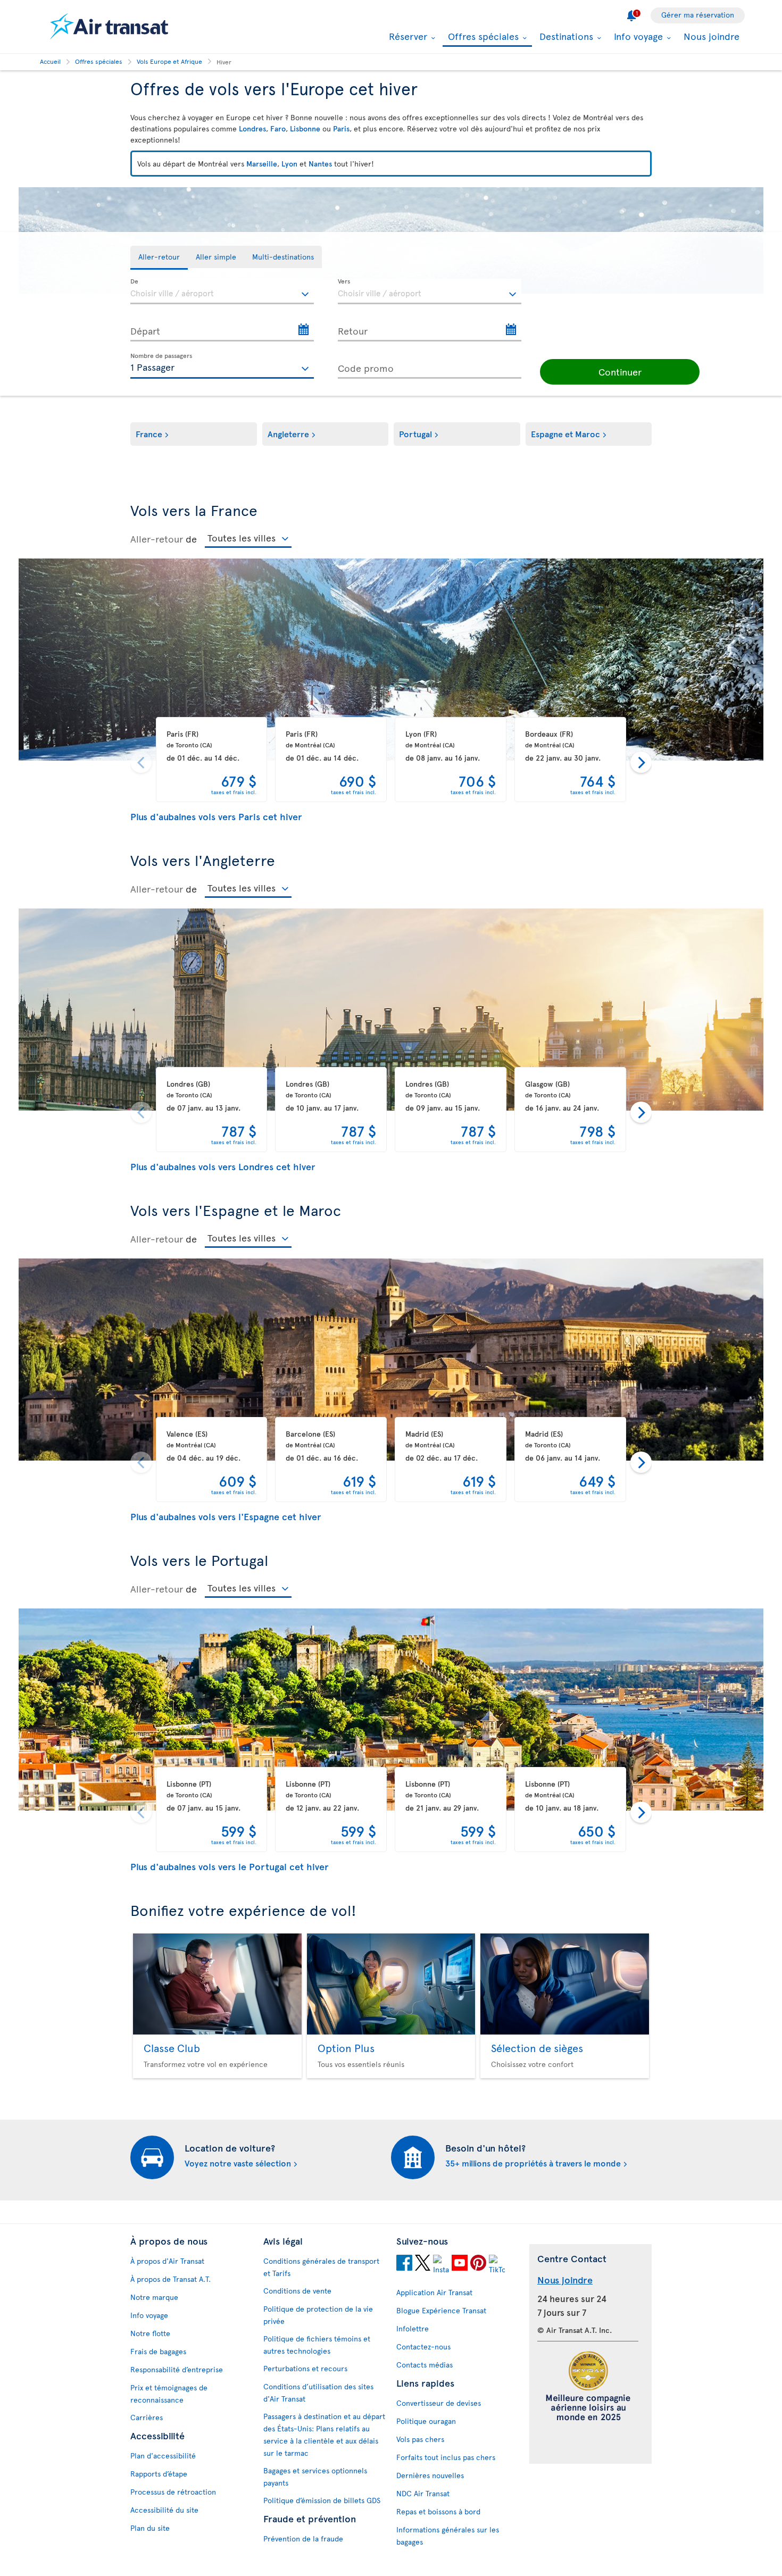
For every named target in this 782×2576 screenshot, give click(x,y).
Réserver (407, 36)
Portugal (415, 433)
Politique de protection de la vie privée (318, 2315)
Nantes (320, 164)
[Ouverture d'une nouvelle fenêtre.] (404, 2264)
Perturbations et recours (305, 2368)
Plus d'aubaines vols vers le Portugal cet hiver (230, 1866)
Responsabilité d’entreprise (177, 2369)
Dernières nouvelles (430, 2475)
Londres (252, 128)
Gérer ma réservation (698, 15)
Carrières (147, 2417)
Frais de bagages (158, 2351)
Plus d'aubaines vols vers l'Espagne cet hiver (226, 1516)
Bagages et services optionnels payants (315, 2477)
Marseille (262, 164)
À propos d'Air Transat (167, 2261)
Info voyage (637, 36)
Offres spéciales (482, 37)
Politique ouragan (426, 2421)
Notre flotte (150, 2333)
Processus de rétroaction (173, 2492)
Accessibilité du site (164, 2510)
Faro (278, 128)
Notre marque (154, 2297)
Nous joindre (712, 36)
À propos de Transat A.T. (170, 2279)
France (149, 433)
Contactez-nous (423, 2346)
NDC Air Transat (423, 2493)
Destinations (565, 36)
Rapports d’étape (159, 2474)
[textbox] (222, 291)
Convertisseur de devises (439, 2403)
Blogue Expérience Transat (441, 2310)
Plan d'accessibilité (163, 2456)
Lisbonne (305, 128)
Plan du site (150, 2528)
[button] (620, 372)
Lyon (289, 164)
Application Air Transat (434, 2292)
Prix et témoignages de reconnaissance (169, 2394)
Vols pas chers (420, 2439)
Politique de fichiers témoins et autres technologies (317, 2345)
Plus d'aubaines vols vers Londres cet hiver (223, 1166)
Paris (341, 128)
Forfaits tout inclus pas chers (446, 2457)
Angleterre (288, 433)
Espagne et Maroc (565, 433)
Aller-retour (157, 539)
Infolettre (413, 2328)
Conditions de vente (297, 2291)
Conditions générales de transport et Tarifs (321, 2267)
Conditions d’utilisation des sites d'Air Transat (318, 2392)
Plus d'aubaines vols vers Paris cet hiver (216, 816)
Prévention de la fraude (303, 2539)
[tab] (159, 258)
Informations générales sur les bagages (448, 2536)
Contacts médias (425, 2365)
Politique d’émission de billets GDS (322, 2500)
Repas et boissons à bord (438, 2511)
